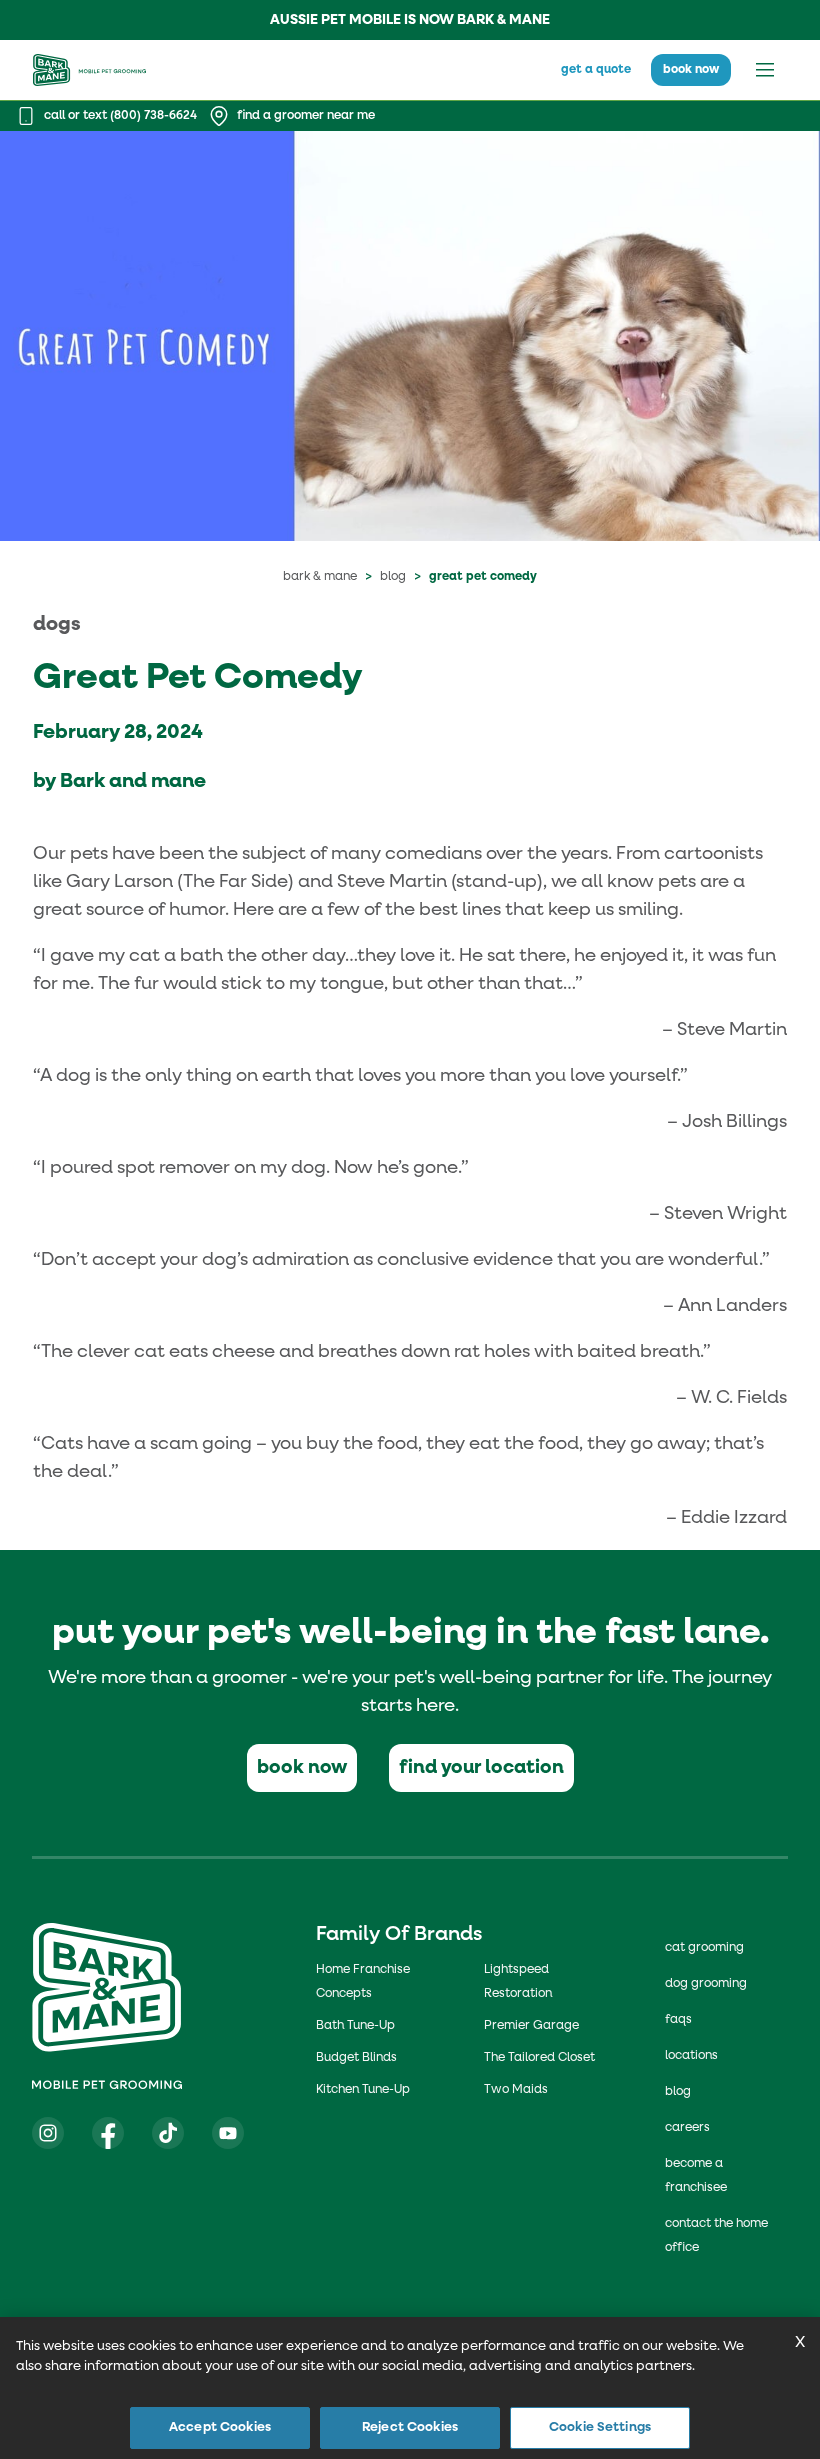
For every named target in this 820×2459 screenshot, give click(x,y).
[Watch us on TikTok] (168, 2133)
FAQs (678, 2020)
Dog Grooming (706, 1984)
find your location (481, 1767)
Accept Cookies (220, 2427)
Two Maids (516, 2090)
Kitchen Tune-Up (363, 2090)
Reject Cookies (410, 2427)
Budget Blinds (356, 2058)
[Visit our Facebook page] (108, 2133)
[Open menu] (765, 70)
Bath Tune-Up (355, 2026)
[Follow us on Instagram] (48, 2133)
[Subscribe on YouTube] (228, 2133)
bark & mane (320, 577)
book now (691, 70)
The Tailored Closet (539, 2058)
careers (687, 2128)
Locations (691, 2056)
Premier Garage (531, 2026)
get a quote (596, 70)
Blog (393, 577)
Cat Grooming (704, 1948)
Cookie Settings (600, 2427)
